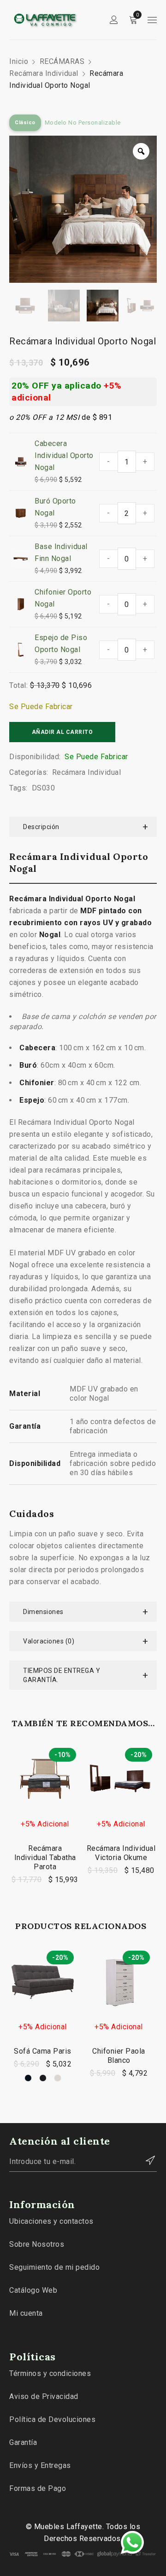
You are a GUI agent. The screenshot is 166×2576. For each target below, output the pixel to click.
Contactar (145, 2160)
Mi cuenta (26, 2313)
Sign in (114, 20)
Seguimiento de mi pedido (54, 2267)
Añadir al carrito (62, 732)
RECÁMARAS (62, 61)
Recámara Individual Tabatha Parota (45, 1858)
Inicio (19, 61)
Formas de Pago (38, 2488)
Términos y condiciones (50, 2373)
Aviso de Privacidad (44, 2396)
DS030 (44, 788)
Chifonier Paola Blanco (119, 2056)
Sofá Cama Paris (43, 2051)
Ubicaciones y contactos (51, 2221)
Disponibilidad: (35, 757)
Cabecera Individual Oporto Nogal (64, 455)
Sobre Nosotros (37, 2244)
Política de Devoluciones (52, 2419)
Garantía (23, 2442)
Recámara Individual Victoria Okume (121, 1853)
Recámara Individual (44, 73)
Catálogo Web (33, 2290)
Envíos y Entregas (40, 2465)
